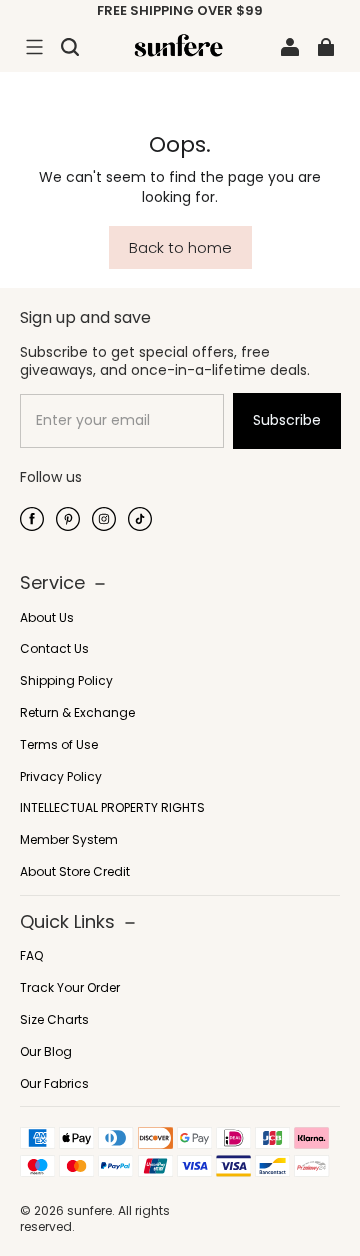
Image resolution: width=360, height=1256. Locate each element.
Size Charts (54, 1020)
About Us (47, 618)
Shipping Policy (66, 681)
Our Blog (46, 1052)
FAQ (31, 956)
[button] (34, 47)
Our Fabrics (54, 1084)
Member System (69, 840)
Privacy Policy (61, 777)
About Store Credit (75, 872)
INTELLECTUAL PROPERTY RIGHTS (112, 808)
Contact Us (54, 649)
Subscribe (287, 420)
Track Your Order (70, 988)
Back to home (180, 247)
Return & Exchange (77, 713)
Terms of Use (59, 745)
